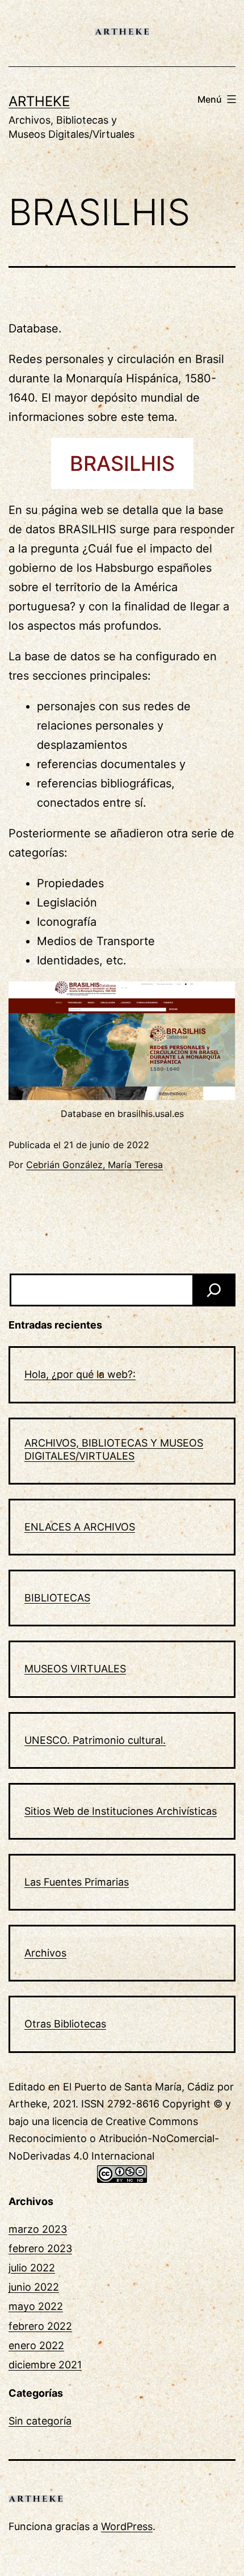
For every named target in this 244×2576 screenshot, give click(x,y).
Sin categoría (40, 2421)
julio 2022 (32, 2268)
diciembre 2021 (45, 2365)
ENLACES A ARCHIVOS (80, 1527)
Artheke (39, 101)
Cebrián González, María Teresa (94, 1165)
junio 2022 (34, 2287)
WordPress (127, 2526)
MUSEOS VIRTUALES (75, 1669)
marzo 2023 (38, 2229)
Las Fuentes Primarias (77, 1882)
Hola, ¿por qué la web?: (80, 1374)
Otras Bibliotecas (65, 2024)
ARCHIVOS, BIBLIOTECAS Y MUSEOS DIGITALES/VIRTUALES (114, 1449)
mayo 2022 (36, 2306)
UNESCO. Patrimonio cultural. (95, 1740)
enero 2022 (36, 2345)
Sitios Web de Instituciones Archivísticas (121, 1811)
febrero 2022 (40, 2326)
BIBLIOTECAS (57, 1598)
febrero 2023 (40, 2248)
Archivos (45, 1953)
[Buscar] (214, 1290)
